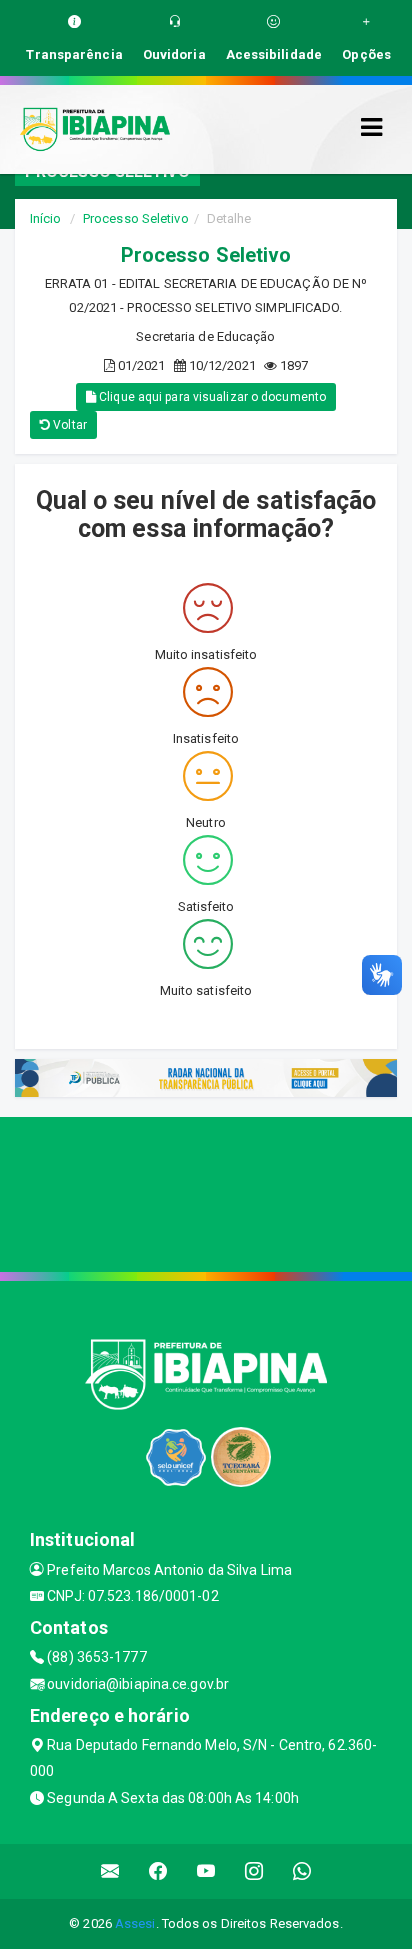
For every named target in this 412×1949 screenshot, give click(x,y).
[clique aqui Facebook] (158, 1871)
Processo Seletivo (136, 218)
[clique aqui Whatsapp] (302, 1871)
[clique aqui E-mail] (110, 1871)
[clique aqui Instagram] (254, 1871)
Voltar (68, 425)
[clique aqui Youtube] (206, 1871)
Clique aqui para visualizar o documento (211, 397)
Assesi (135, 1923)
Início (46, 218)
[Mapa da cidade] (206, 1192)
